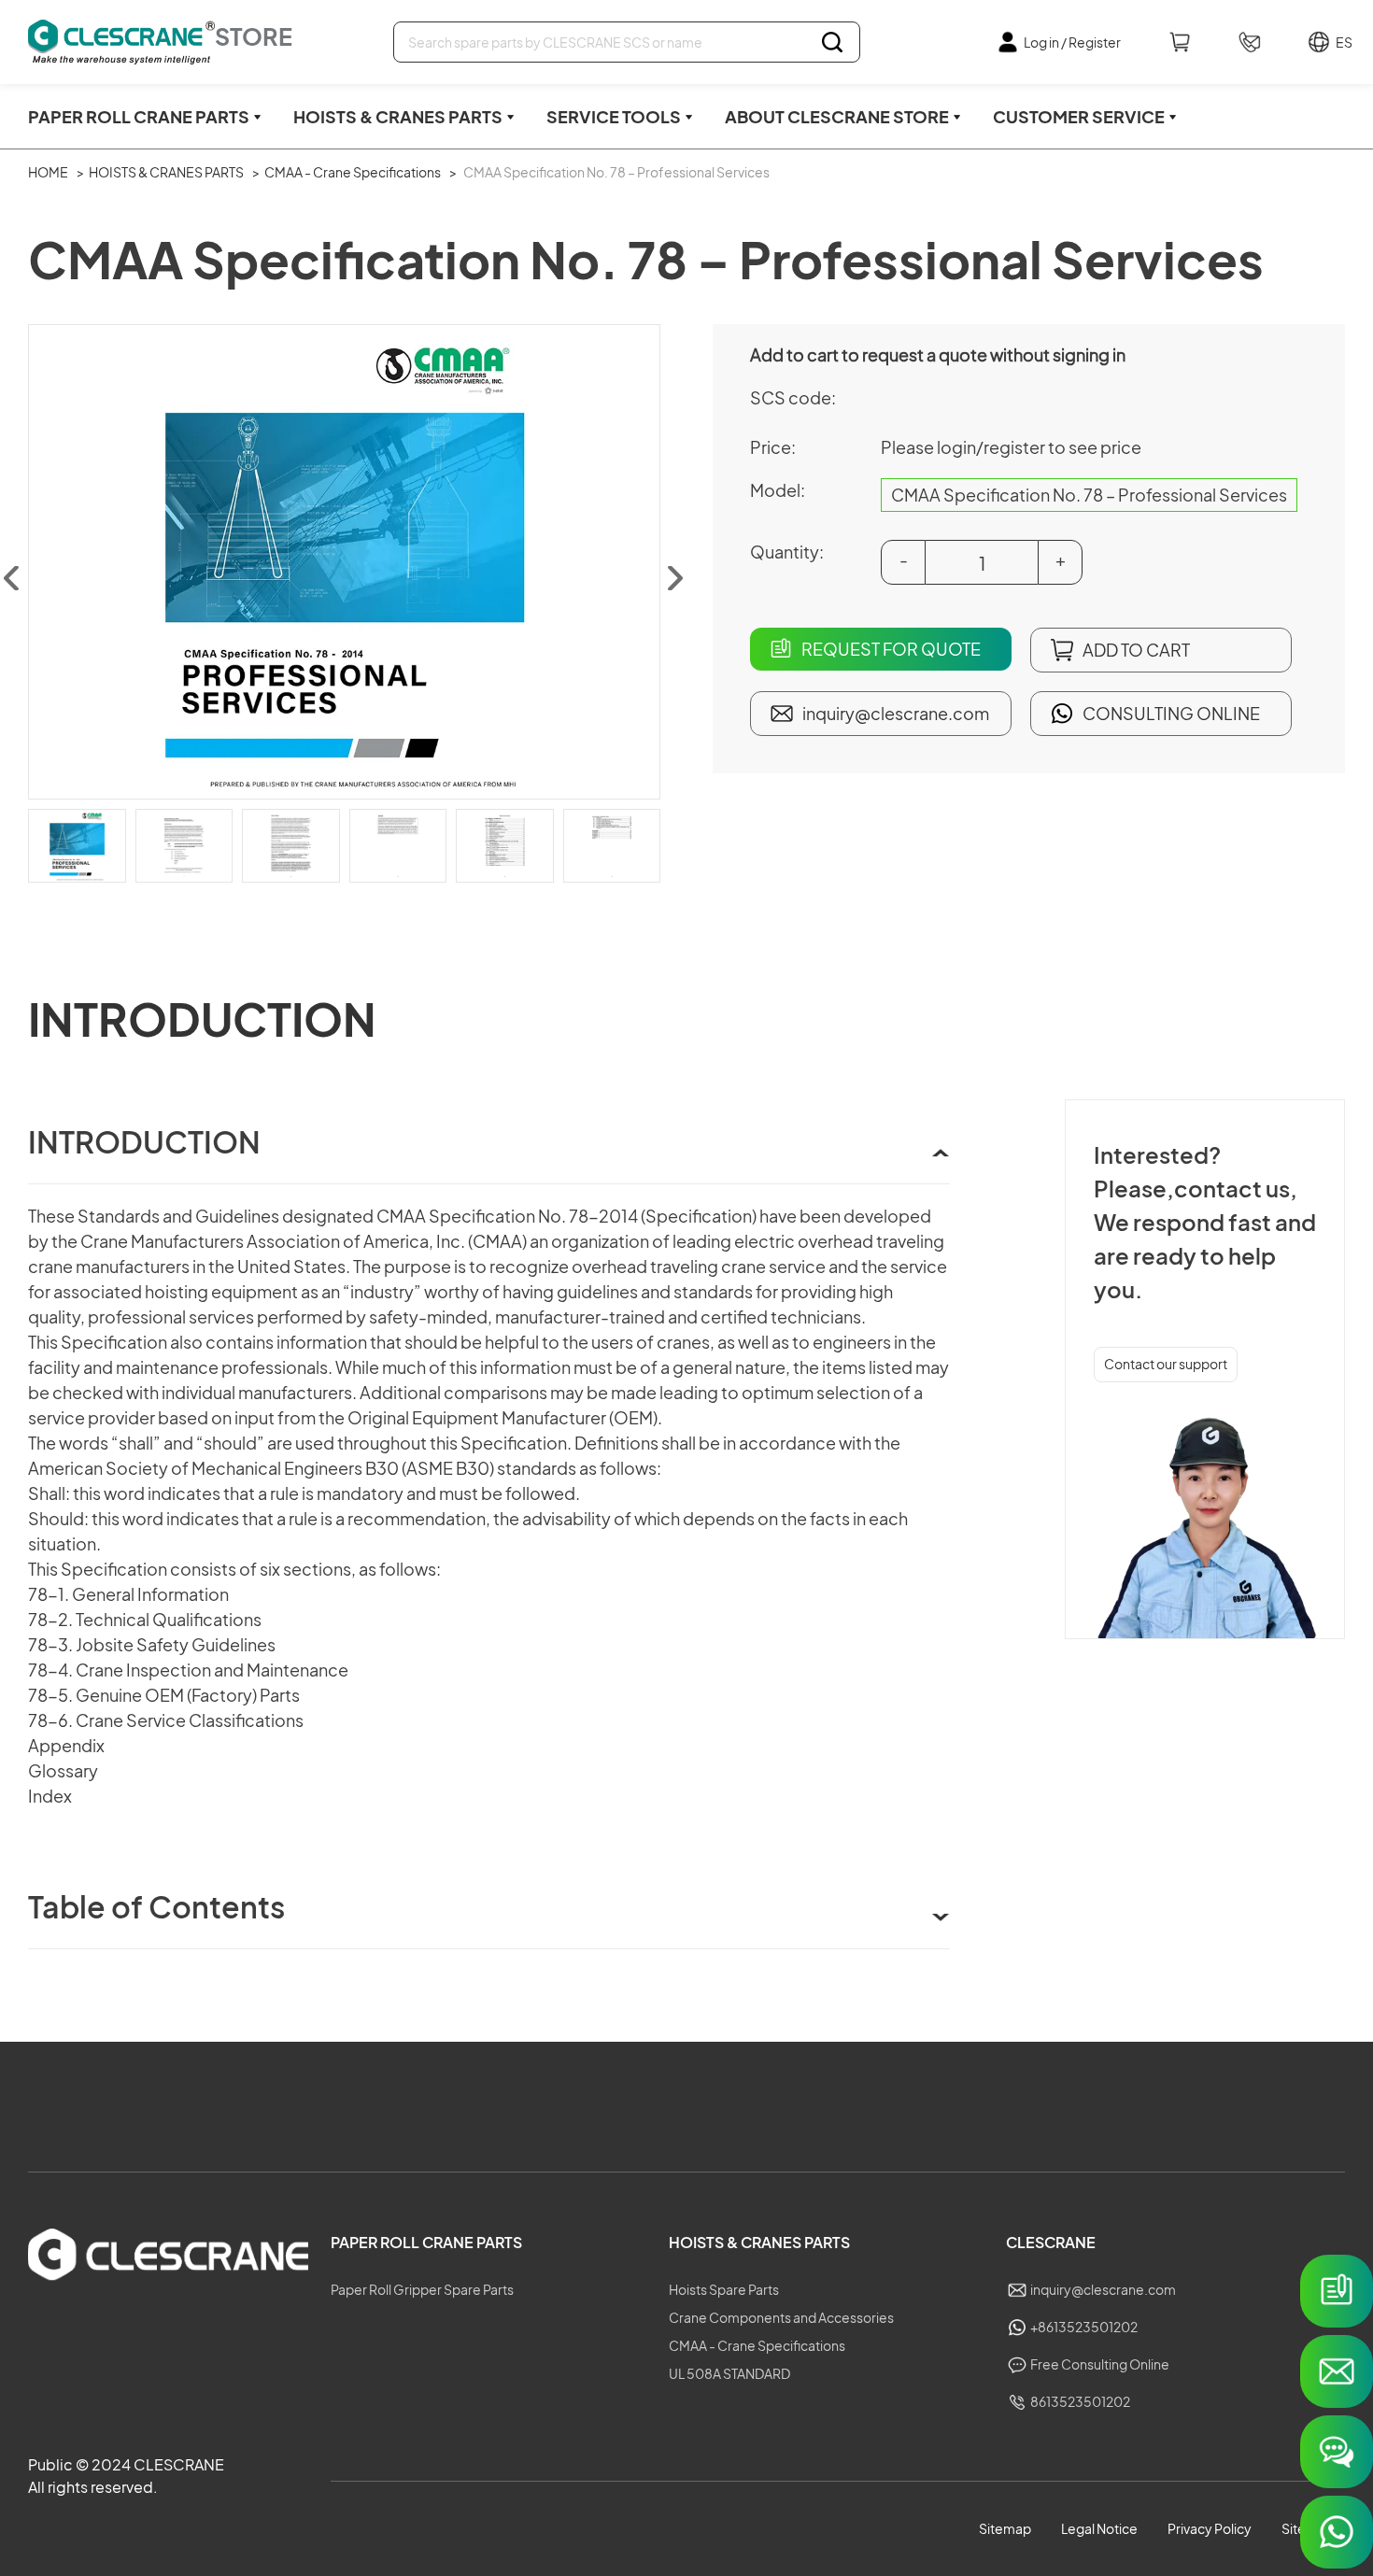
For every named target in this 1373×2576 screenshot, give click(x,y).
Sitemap (1005, 2528)
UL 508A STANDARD (729, 2373)
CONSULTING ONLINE (1171, 713)
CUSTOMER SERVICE (1079, 116)
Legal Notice (1099, 2528)
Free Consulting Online (1100, 2364)
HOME (48, 172)
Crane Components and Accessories (781, 2317)
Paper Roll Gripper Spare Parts (422, 2289)
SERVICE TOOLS (614, 116)
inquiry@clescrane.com (896, 713)
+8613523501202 (1084, 2327)
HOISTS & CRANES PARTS (398, 116)
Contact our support (1166, 1364)
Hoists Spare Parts (724, 2289)
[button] (674, 578)
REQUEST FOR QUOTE (891, 649)
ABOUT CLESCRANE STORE (837, 116)
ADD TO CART (1136, 650)
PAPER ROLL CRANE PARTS (139, 116)
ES (1340, 42)
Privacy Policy (1210, 2528)
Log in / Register (1072, 42)
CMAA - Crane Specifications (353, 172)
